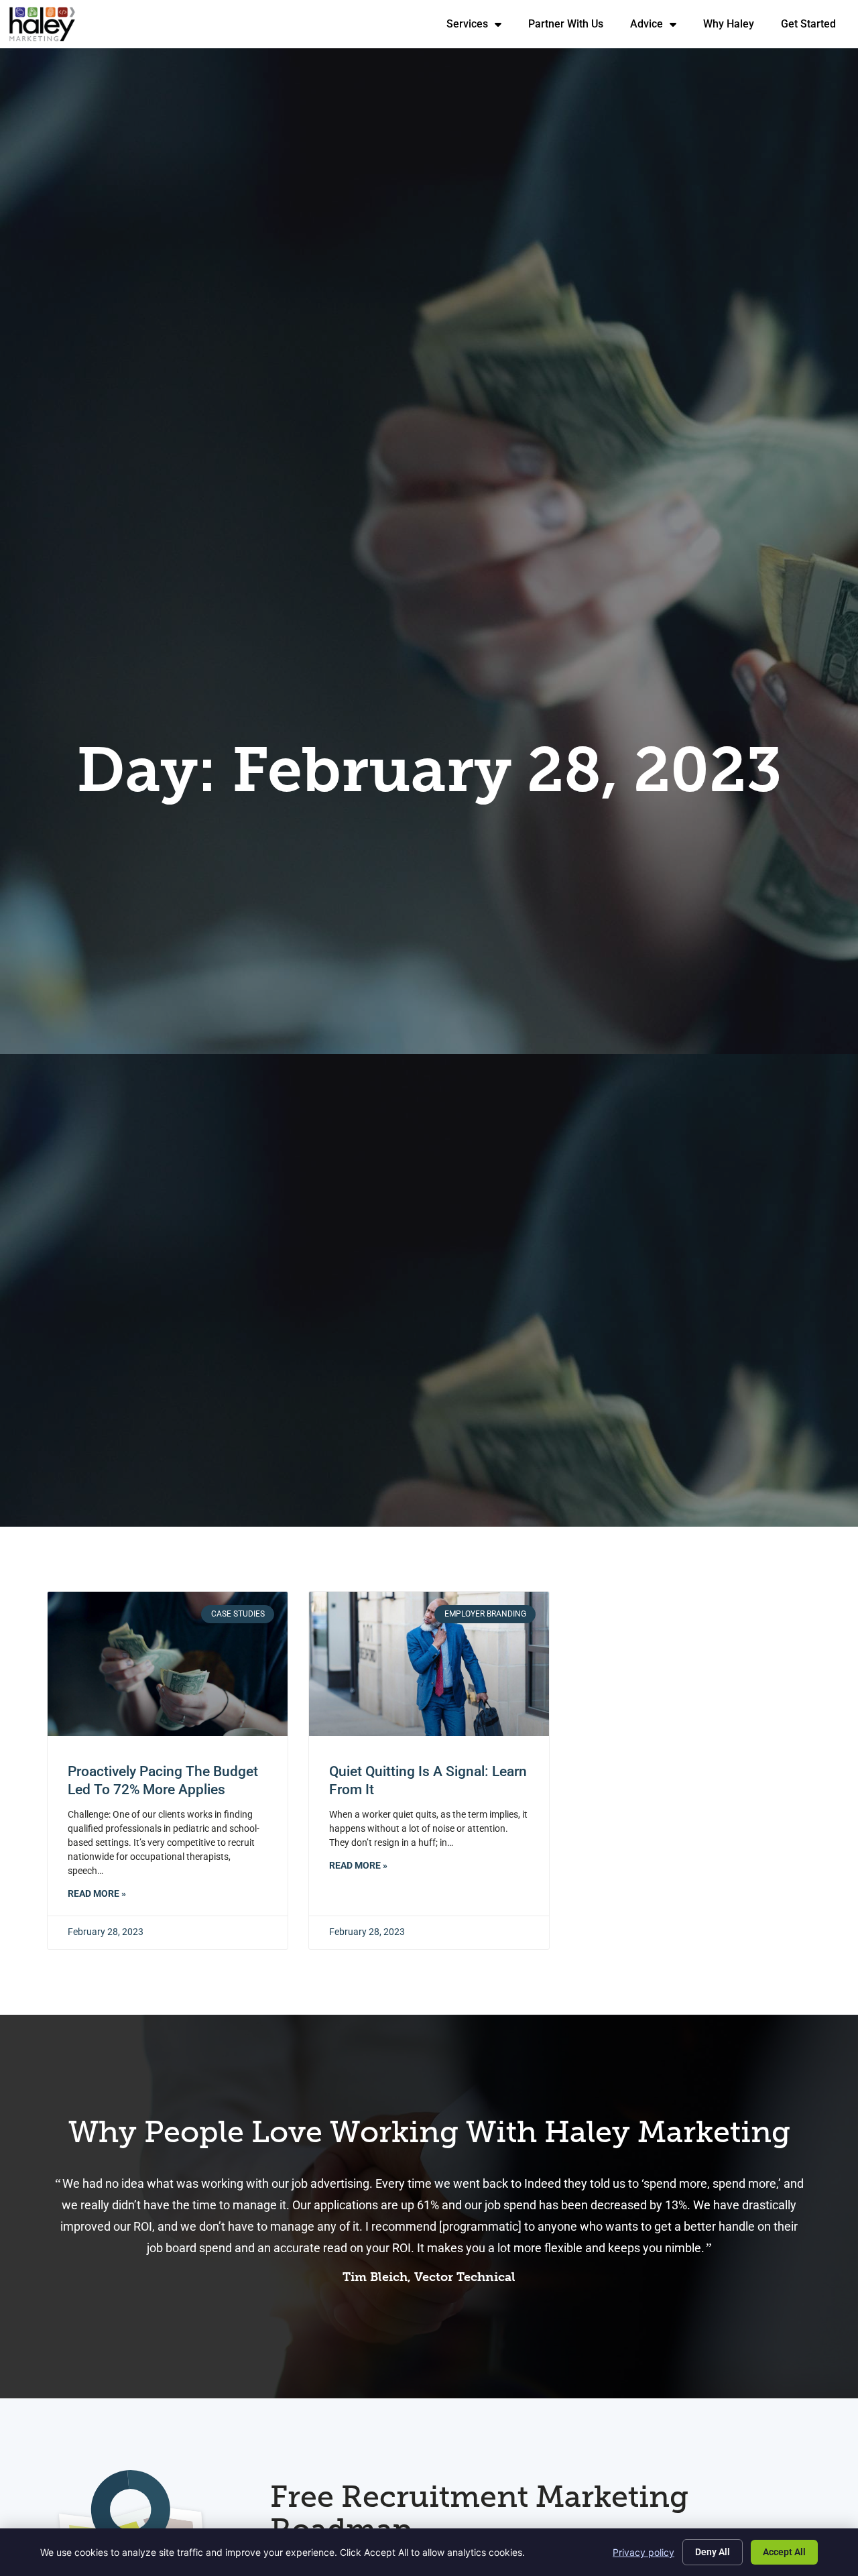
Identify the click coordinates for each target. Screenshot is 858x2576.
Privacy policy (643, 2552)
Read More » (97, 1894)
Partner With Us (572, 27)
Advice (660, 27)
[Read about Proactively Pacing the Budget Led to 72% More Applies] (168, 1664)
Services (481, 27)
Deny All (713, 2552)
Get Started (815, 27)
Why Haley (735, 27)
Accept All (784, 2552)
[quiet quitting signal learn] (429, 1664)
